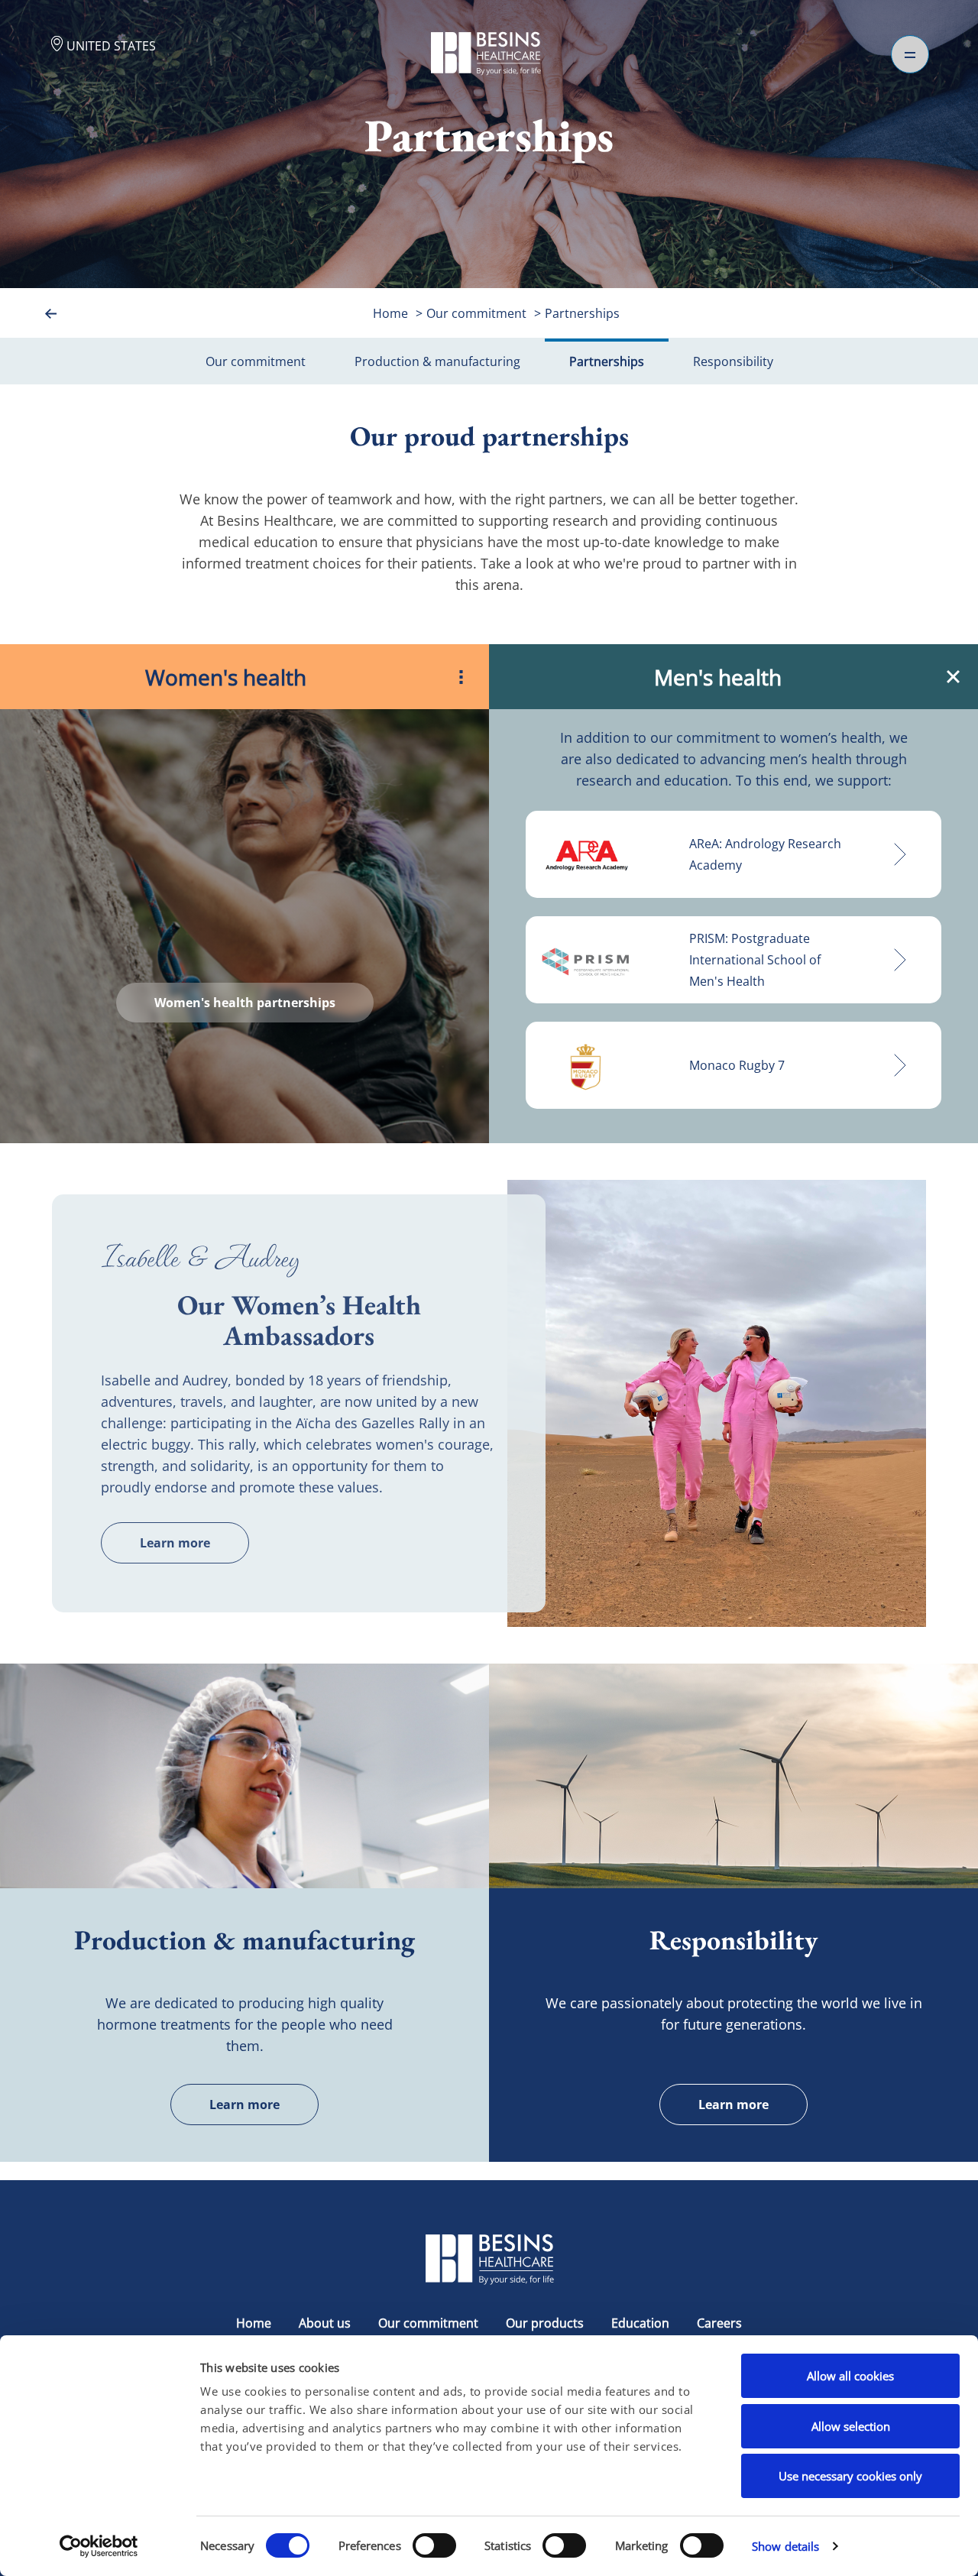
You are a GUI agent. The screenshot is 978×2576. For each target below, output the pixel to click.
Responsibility (733, 361)
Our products (545, 2323)
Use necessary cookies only (850, 2476)
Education (640, 2323)
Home (390, 313)
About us (325, 2323)
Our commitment (476, 313)
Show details (785, 2546)
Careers (719, 2323)
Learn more (175, 1543)
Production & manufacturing (437, 361)
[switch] (434, 2545)
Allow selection (851, 2426)
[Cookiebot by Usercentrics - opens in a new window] (99, 2546)
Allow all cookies (850, 2376)
